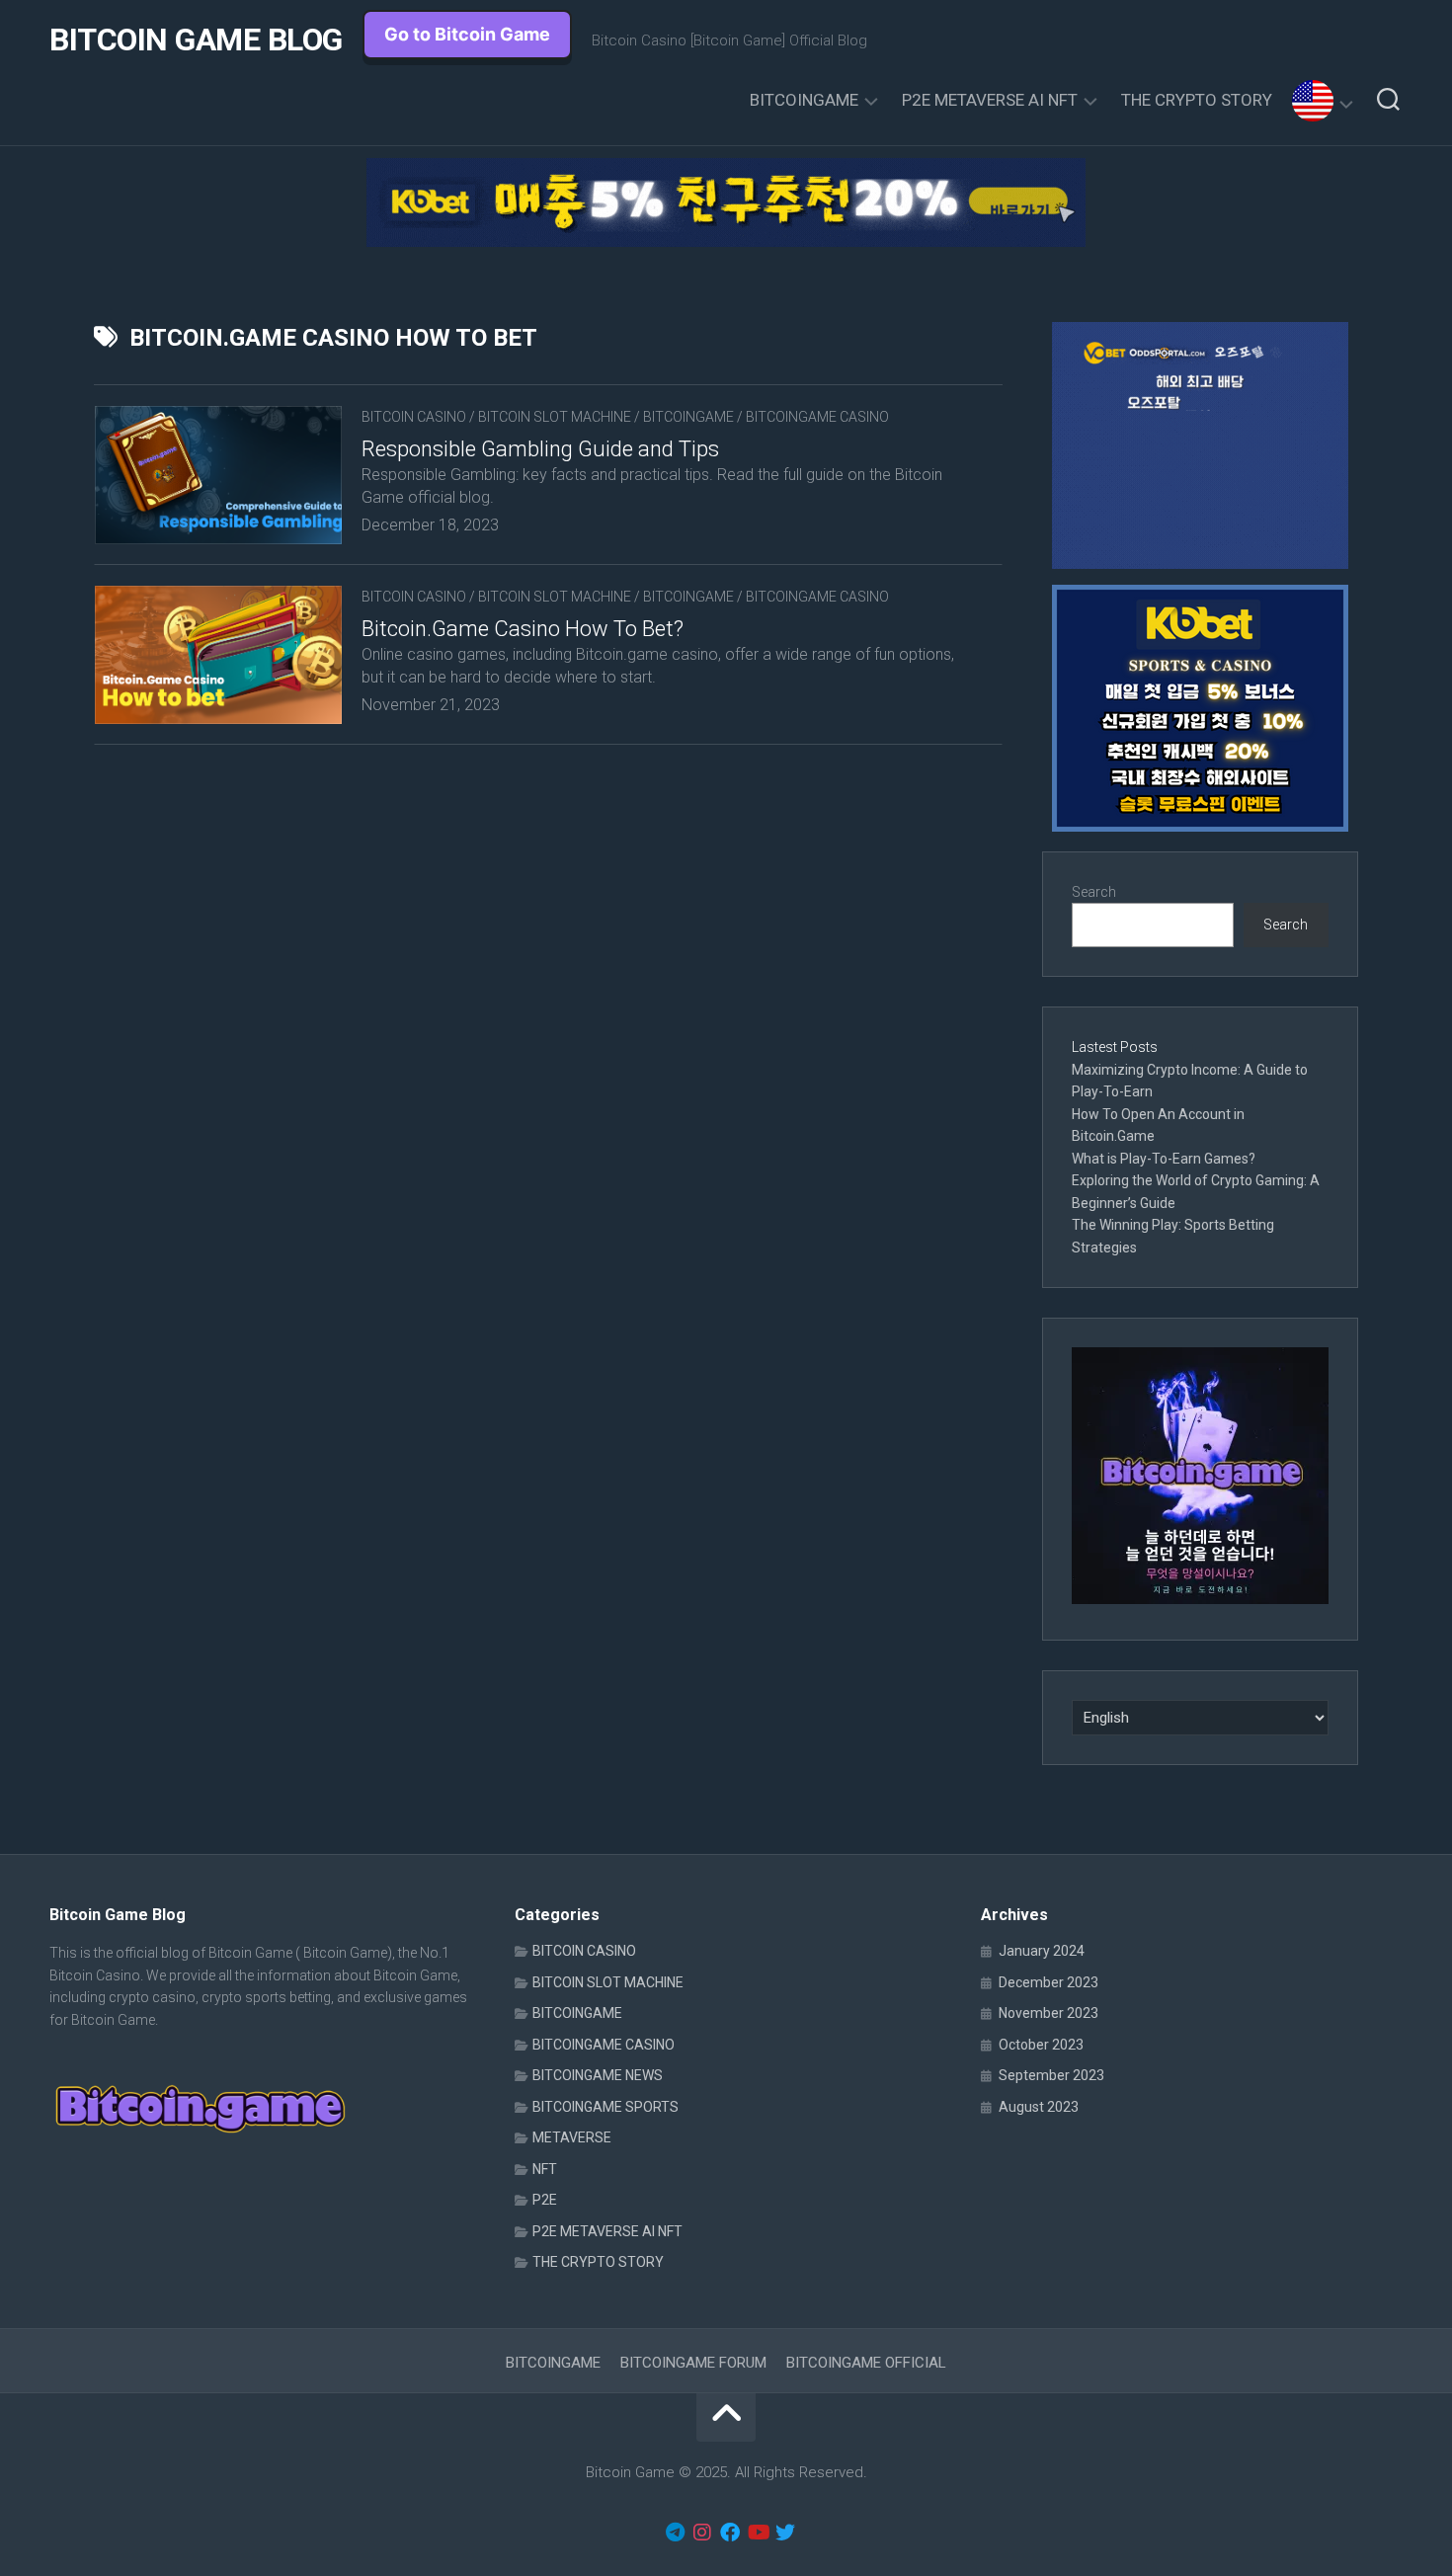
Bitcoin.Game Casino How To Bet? (523, 629)
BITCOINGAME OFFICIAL (866, 2363)
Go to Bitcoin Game (467, 34)
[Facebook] (730, 2533)
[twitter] (785, 2533)
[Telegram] (675, 2533)
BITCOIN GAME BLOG (196, 40)
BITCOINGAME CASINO (817, 417)
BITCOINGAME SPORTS (605, 2107)
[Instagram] (702, 2533)
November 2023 (1049, 2013)
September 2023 (1051, 2075)
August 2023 (1039, 2107)
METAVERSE (572, 2137)
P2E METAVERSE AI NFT (990, 100)
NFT (545, 2169)
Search (1094, 892)
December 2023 (1049, 1982)
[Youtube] (758, 2533)
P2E (545, 2200)
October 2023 (1041, 2045)
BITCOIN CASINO (414, 417)
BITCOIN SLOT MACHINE (555, 417)
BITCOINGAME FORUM (693, 2363)
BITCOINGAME (804, 100)
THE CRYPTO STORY (1197, 100)
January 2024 (1042, 1951)
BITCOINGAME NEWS (598, 2075)
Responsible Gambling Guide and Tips (540, 449)
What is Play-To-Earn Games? (1165, 1159)
